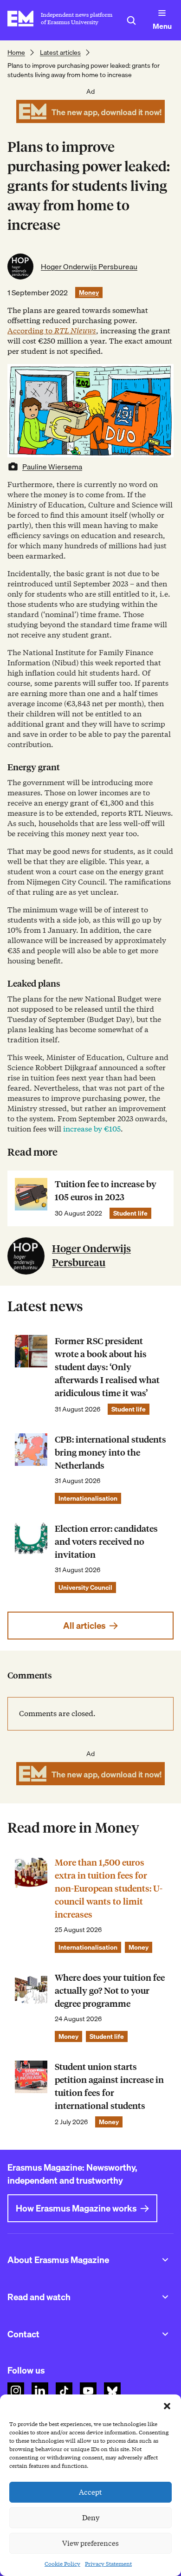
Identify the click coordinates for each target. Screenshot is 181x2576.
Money (89, 293)
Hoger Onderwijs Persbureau (89, 267)
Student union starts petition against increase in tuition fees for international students (109, 2086)
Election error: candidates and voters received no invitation (106, 1542)
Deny (91, 2518)
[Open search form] (131, 20)
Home (16, 52)
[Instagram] (16, 2391)
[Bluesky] (112, 2391)
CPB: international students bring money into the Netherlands (110, 1453)
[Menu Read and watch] (165, 2297)
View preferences (90, 2543)
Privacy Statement (108, 2564)
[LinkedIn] (40, 2391)
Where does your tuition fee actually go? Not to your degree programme (110, 1991)
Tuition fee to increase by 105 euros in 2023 (106, 1191)
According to (52, 331)
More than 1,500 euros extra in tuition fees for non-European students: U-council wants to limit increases (109, 1889)
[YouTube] (88, 2391)
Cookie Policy (62, 2564)
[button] (167, 2406)
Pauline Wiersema (52, 467)
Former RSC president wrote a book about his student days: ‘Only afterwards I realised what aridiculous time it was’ (107, 1367)
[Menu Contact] (165, 2334)
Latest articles (60, 52)
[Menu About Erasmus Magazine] (165, 2260)
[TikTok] (64, 2391)
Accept (90, 2492)
